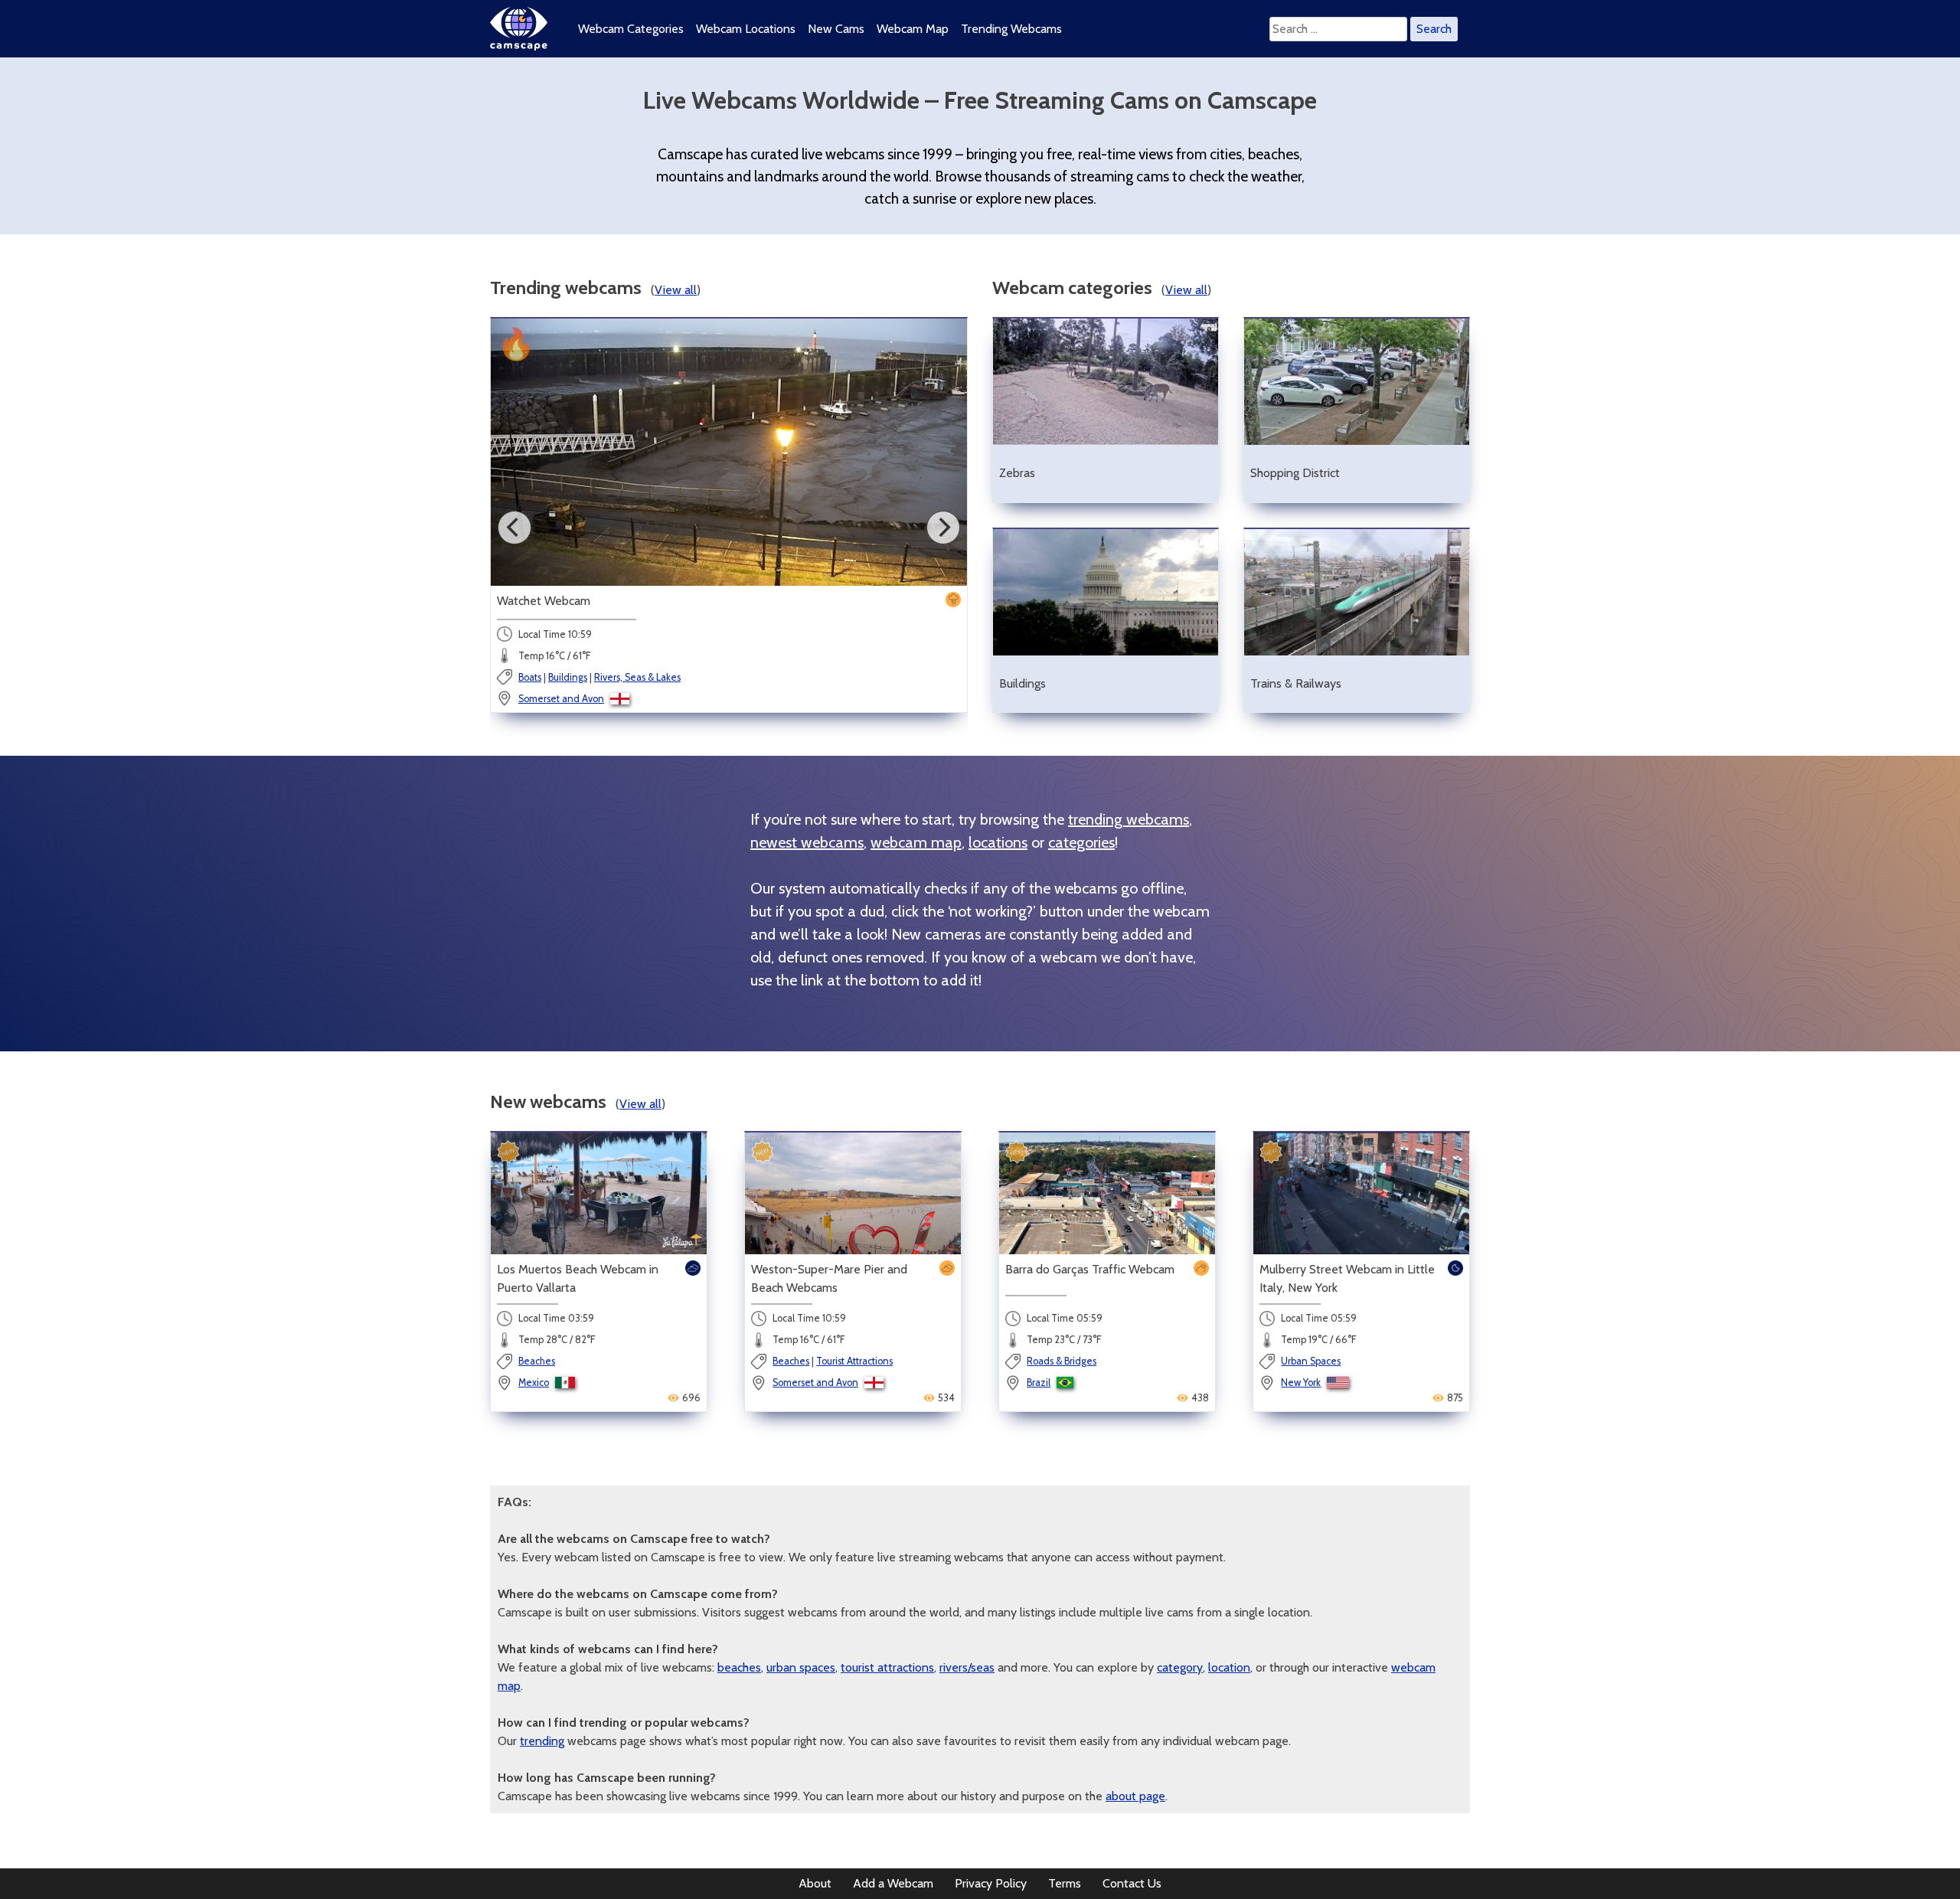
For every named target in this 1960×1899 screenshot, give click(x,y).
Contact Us (1132, 1883)
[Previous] (514, 528)
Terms (1065, 1883)
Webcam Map (913, 29)
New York (1301, 1383)
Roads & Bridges (1062, 1361)
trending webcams (1129, 819)
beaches (739, 1667)
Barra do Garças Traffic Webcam (1090, 1269)
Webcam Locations (746, 29)
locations (998, 842)
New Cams (836, 29)
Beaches (537, 1361)
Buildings (568, 677)
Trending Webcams (1011, 29)
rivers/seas (967, 1667)
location (1229, 1667)
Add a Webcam (893, 1883)
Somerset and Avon (561, 699)
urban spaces (801, 1667)
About (815, 1883)
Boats (530, 677)
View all (676, 290)
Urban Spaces (1311, 1361)
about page (1135, 1796)
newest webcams (807, 842)
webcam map (916, 842)
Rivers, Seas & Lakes (637, 677)
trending (542, 1741)
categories (1081, 842)
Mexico (534, 1383)
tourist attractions (887, 1667)
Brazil (1039, 1383)
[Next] (943, 528)
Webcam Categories (631, 29)
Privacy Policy (991, 1883)
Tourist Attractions (854, 1361)
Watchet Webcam (544, 601)
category (1180, 1667)
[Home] (519, 46)
